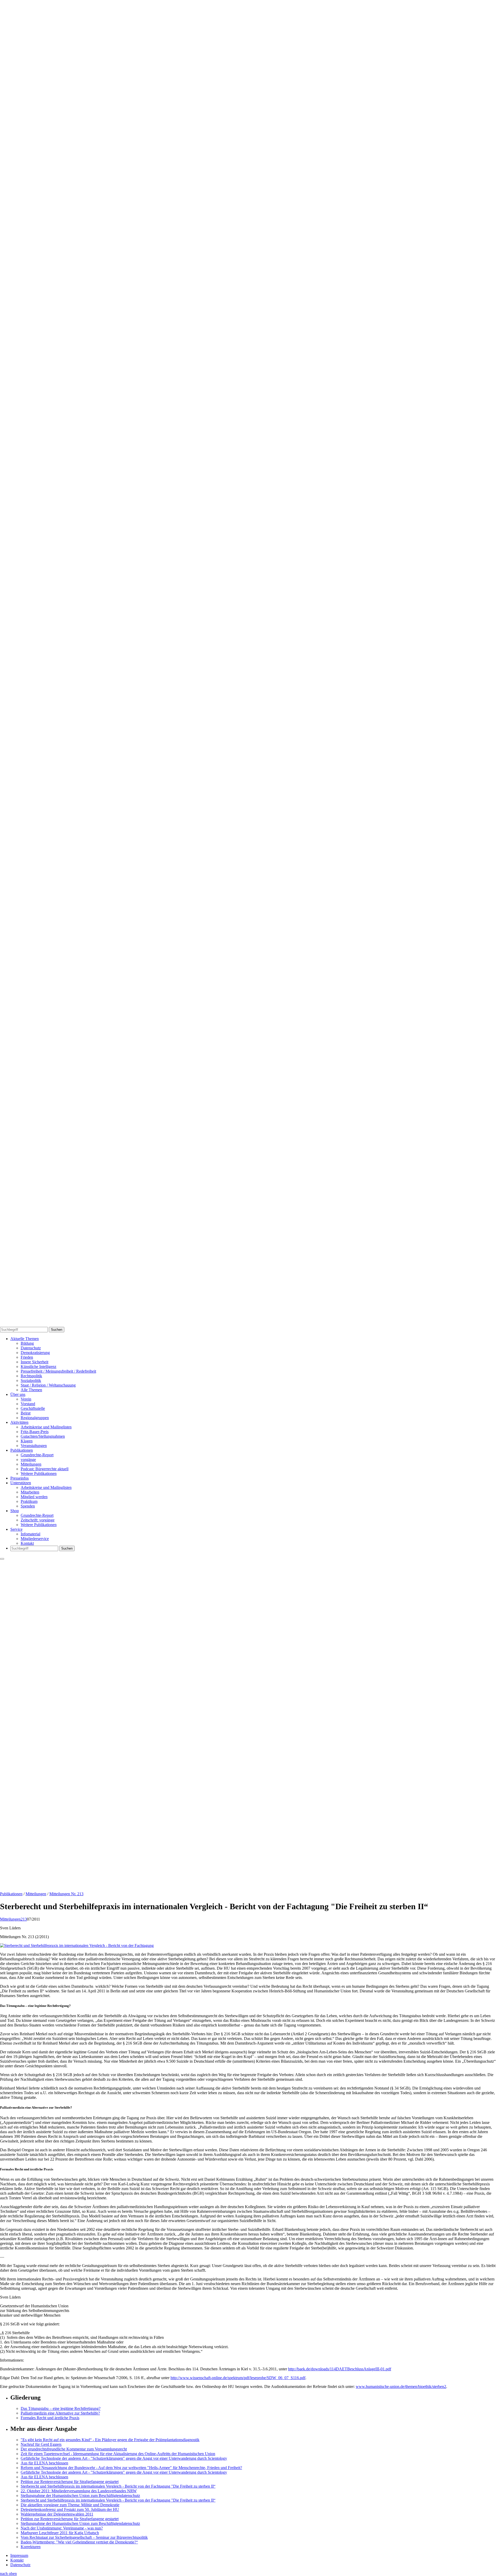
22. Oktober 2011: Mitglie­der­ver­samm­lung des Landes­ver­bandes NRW (79, 2491)
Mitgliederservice (35, 1539)
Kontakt (27, 1543)
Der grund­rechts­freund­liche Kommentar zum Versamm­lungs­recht (74, 2449)
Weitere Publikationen (39, 1473)
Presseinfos (20, 1478)
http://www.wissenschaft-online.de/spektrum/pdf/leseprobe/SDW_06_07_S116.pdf (238, 2378)
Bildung (27, 1343)
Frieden (27, 1357)
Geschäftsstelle (33, 1408)
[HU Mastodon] (248, 993)
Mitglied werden (34, 1497)
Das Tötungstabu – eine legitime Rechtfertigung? (61, 2408)
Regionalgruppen (35, 1418)
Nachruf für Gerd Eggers (41, 2444)
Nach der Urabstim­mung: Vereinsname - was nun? (62, 2528)
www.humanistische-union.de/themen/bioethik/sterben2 (401, 2387)
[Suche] (248, 661)
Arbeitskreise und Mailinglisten (46, 1427)
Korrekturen (31, 2547)
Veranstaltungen (34, 1446)
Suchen (57, 1330)
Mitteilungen (31, 1464)
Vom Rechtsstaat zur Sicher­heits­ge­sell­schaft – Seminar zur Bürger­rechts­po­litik (84, 2537)
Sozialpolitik (31, 1380)
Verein (26, 1399)
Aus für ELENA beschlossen (44, 2463)
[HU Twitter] (248, 1324)
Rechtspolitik (31, 1376)
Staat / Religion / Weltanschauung (48, 1385)
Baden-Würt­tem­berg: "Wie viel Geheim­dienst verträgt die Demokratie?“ (79, 2542)
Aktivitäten (19, 1422)
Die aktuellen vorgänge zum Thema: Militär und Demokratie (70, 2505)
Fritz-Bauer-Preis (35, 1432)
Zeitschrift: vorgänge (38, 1520)
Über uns (18, 1394)
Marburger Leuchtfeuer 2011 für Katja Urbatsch (60, 2533)
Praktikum (29, 1501)
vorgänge (28, 1460)
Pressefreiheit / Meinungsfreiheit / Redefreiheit (58, 1371)
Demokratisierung (35, 1353)
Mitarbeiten (30, 1492)
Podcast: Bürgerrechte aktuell (45, 1469)
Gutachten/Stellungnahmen (43, 1436)
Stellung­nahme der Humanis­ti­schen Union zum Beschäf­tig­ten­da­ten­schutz (80, 2496)
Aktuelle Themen (25, 1339)
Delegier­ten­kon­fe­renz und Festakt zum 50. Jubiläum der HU (70, 2509)
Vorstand (28, 1404)
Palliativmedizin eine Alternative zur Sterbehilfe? (60, 2413)
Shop (15, 1511)
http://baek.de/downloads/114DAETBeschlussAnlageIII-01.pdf (340, 2369)
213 (24, 1919)
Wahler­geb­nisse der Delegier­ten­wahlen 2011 (57, 2514)
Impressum (19, 2555)
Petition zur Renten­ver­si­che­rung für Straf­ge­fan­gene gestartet (70, 2482)
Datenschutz (31, 1348)
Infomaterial (30, 1534)
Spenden (28, 1506)
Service (16, 1529)
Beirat (26, 1413)
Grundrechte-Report (37, 1455)
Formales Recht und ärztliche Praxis (50, 2418)
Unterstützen (21, 1483)
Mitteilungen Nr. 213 (66, 1894)
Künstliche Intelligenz (38, 1367)
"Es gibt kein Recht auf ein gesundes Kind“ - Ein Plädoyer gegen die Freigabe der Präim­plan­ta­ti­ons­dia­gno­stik (110, 2440)
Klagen (27, 1441)
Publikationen (22, 1450)
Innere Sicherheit (34, 1362)
